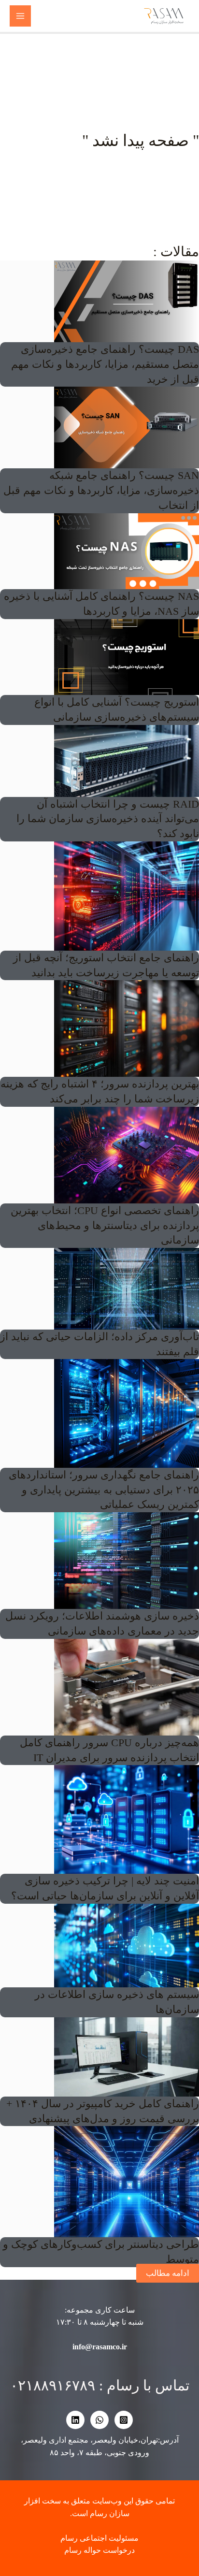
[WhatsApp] (99, 2420)
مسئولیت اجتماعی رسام (99, 2538)
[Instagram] (124, 2420)
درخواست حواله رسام (99, 2550)
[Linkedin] (75, 2420)
